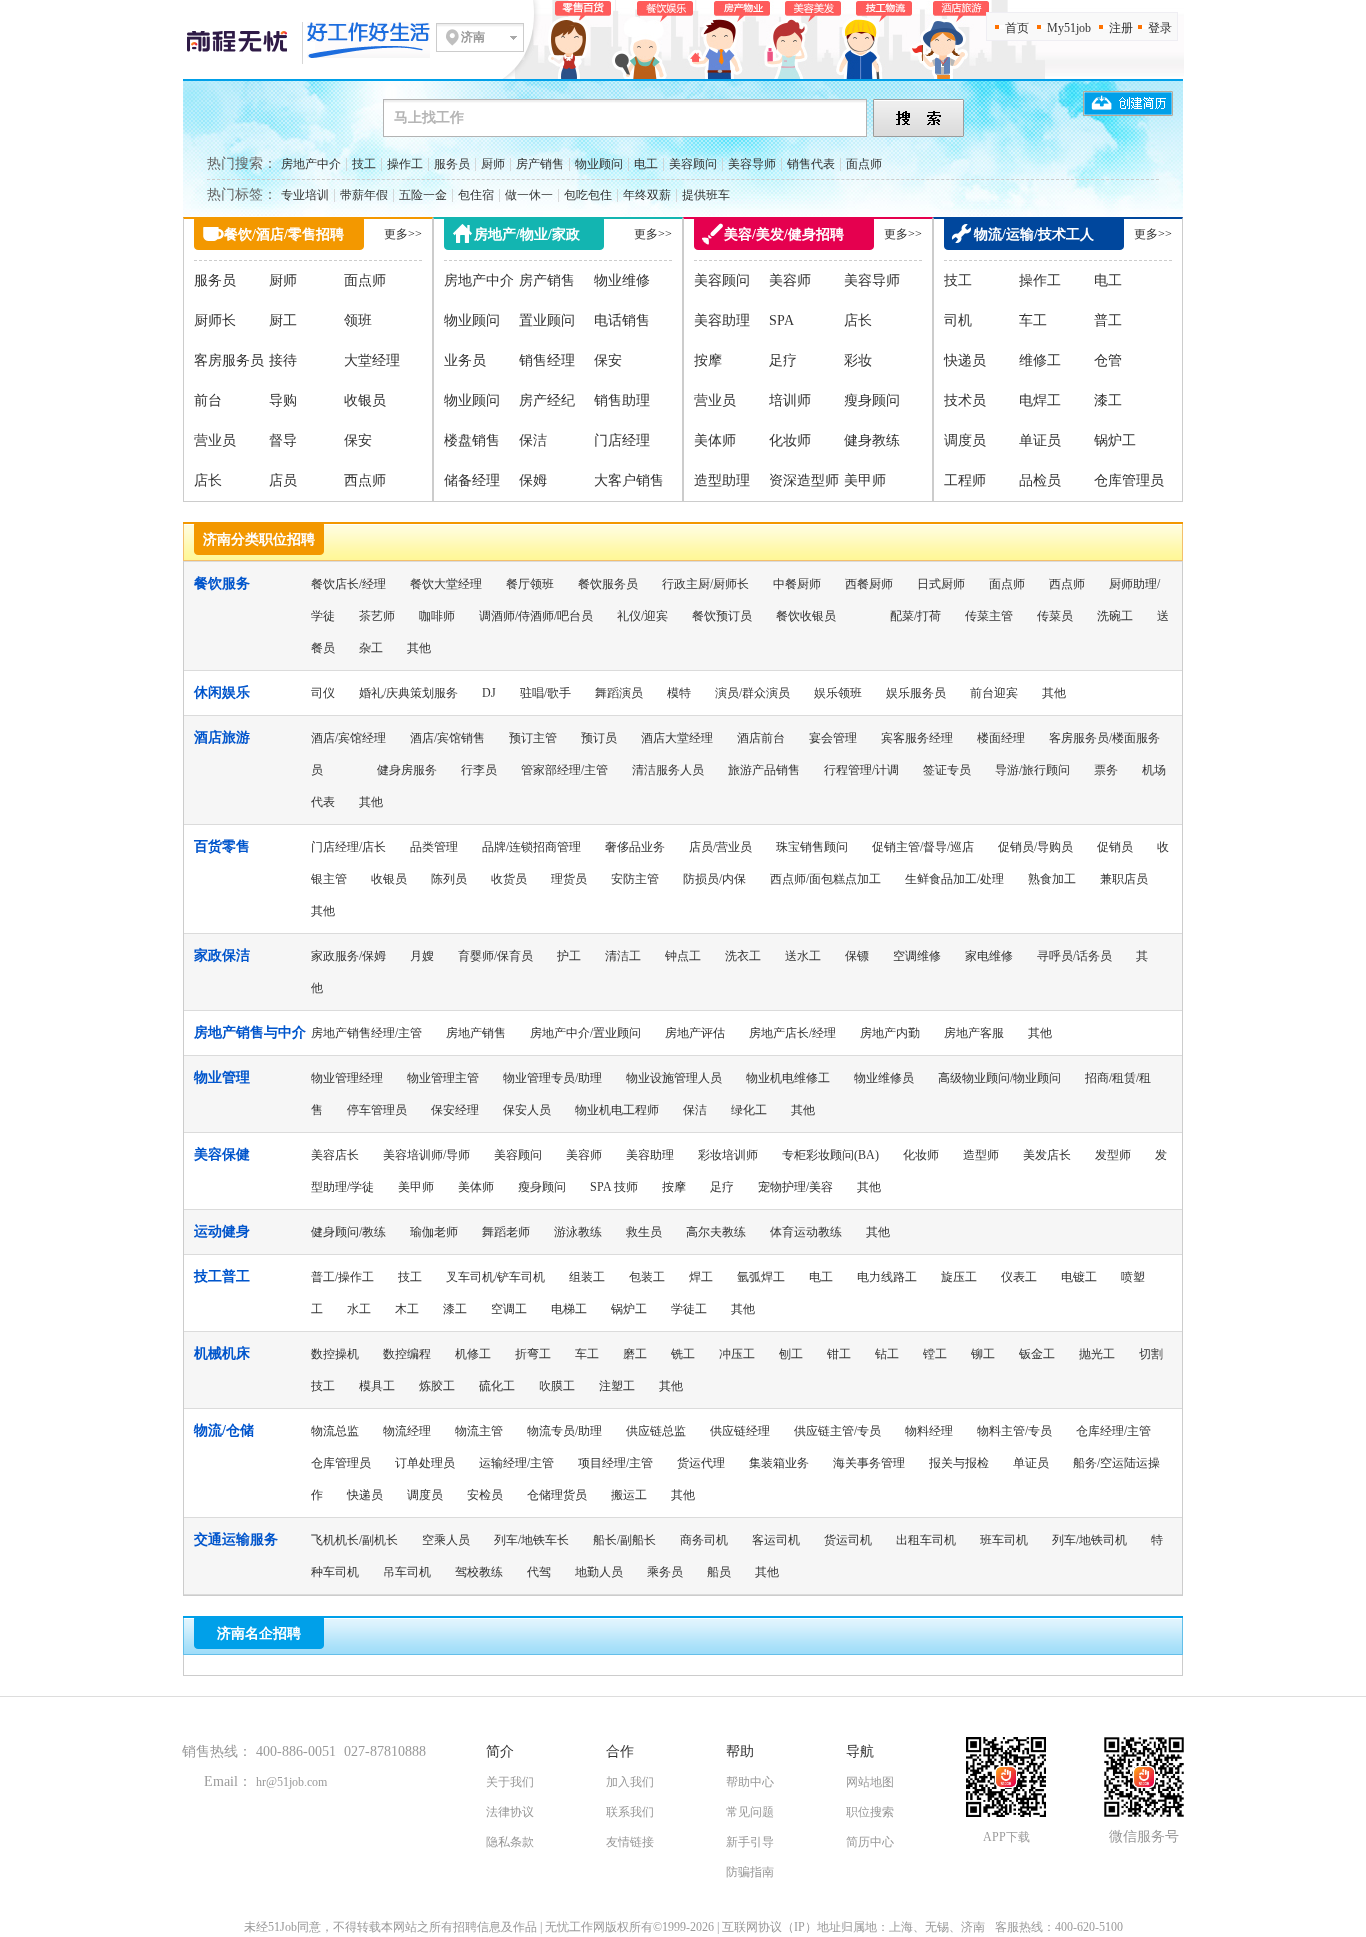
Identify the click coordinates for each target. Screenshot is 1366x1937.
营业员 (215, 440)
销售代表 (811, 164)
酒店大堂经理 (677, 738)
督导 (283, 440)
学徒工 (689, 1309)
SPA (781, 320)
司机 (958, 320)
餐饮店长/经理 (348, 584)
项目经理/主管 (615, 1463)
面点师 (864, 164)
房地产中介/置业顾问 (585, 1033)
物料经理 (929, 1431)
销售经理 (547, 360)
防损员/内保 (714, 879)
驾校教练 (479, 1572)
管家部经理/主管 (564, 770)
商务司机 (704, 1540)
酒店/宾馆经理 (348, 738)
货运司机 (848, 1540)
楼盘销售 (472, 440)
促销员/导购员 (1035, 847)
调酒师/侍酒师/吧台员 (536, 616)
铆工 (983, 1354)
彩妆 (858, 360)
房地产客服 (974, 1033)
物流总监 (335, 1431)
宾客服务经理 (917, 738)
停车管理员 (377, 1110)
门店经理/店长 (348, 847)
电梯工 (569, 1309)
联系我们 (630, 1812)
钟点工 (683, 956)
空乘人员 (446, 1540)
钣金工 (1037, 1354)
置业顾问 (547, 320)
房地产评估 (695, 1033)
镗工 (935, 1354)
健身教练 (872, 440)
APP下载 (1006, 1837)
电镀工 (1079, 1277)
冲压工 (737, 1354)
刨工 (791, 1354)
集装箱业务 (779, 1463)
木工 (407, 1309)
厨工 (283, 320)
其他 (419, 648)
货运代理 (701, 1463)
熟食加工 (1052, 879)
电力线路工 (887, 1277)
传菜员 (1055, 616)
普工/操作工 (342, 1277)
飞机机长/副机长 (354, 1540)
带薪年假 (364, 195)
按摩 (708, 360)
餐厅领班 (530, 584)
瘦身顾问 (872, 400)
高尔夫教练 (716, 1232)
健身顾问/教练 (348, 1232)
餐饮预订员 (722, 616)
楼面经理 (1001, 738)
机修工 (473, 1354)
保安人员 (527, 1110)
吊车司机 (407, 1572)
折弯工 (533, 1354)
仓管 (1108, 360)
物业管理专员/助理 (552, 1078)
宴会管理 (833, 738)
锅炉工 (1115, 440)
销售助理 (622, 400)
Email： (228, 1781)
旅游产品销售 (764, 770)
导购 (283, 400)
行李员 (479, 770)
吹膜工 (557, 1386)
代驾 (539, 1572)
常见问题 (750, 1812)
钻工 (887, 1354)
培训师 (790, 400)
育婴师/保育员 (495, 956)
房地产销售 (476, 1033)
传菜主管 (989, 616)
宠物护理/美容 (795, 1187)
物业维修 (622, 280)
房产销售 (540, 164)
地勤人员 (599, 1572)
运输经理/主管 (516, 1463)
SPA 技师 (614, 1187)
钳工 (839, 1354)
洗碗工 (1115, 616)
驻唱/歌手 (545, 693)
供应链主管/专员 (837, 1431)
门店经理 (622, 440)
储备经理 (472, 480)
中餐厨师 (797, 584)
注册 (1121, 28)
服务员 (452, 164)
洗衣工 (743, 956)
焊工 (701, 1277)
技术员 (965, 400)
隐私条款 (510, 1842)
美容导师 (752, 164)
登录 (1160, 28)
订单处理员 (425, 1463)
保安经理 (455, 1110)
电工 (646, 164)
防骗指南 (750, 1872)
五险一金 (423, 195)
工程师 (965, 480)
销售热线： (217, 1751)
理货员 (569, 879)
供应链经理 (740, 1431)
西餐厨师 (869, 584)
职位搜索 (870, 1812)
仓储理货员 (557, 1495)
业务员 (465, 360)
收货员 (509, 879)
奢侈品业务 (635, 847)
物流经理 (407, 1431)
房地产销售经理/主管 (366, 1033)
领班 (358, 320)
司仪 (323, 693)
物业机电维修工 (788, 1078)
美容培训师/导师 (426, 1155)
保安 (358, 440)
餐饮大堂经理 (446, 584)
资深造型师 (804, 480)
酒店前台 (761, 738)
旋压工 (959, 1277)
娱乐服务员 (916, 693)
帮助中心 (750, 1782)
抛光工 (1097, 1354)
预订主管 (533, 738)
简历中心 (870, 1842)
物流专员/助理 (564, 1431)
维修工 (1040, 360)
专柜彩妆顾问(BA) (830, 1155)
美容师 (790, 280)
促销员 (1115, 847)
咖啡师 (437, 616)
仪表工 (1019, 1277)
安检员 (485, 1495)
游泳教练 (578, 1232)
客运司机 (776, 1540)
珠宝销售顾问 (812, 847)
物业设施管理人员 (674, 1078)
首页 (1017, 28)
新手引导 (750, 1842)
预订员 (599, 738)
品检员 (1040, 480)
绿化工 (749, 1110)
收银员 (365, 400)
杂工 (371, 648)
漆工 (1108, 400)
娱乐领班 (838, 693)
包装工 (647, 1277)
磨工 (635, 1354)
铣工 (683, 1354)
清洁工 (623, 956)
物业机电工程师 (617, 1110)
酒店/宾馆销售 (447, 738)
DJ (489, 693)
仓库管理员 (1129, 480)
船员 (719, 1572)
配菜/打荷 (915, 616)
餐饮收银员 (806, 616)
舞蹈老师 (506, 1232)
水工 (359, 1309)
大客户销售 (629, 480)
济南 (473, 37)
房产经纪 (547, 400)
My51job (1069, 28)
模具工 (377, 1386)
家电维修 (989, 956)
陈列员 (449, 879)
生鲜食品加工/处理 (954, 879)
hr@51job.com (291, 1782)
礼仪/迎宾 (642, 616)
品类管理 (434, 847)
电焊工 (1040, 400)
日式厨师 (941, 584)
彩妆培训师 (728, 1155)
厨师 (493, 164)
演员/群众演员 (752, 693)
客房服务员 (229, 360)
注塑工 (617, 1386)
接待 (283, 360)
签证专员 (947, 770)
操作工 (405, 164)
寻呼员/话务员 (1074, 956)
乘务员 (665, 1572)
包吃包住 (588, 195)
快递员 (965, 360)
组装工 (587, 1277)
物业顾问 (599, 164)
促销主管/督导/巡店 (923, 847)
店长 (208, 480)
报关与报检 (959, 1463)
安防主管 (635, 879)
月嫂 (422, 956)
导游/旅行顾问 (1032, 770)
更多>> (403, 234)
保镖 (857, 956)
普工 (1108, 320)
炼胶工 (437, 1386)
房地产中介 (311, 164)
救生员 (644, 1232)
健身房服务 (407, 770)
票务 (1106, 770)
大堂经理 (372, 360)
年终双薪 (647, 195)
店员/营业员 (720, 847)
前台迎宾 (994, 693)
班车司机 (1004, 1540)
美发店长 (1047, 1155)
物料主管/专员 (1014, 1431)
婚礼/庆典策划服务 (408, 693)
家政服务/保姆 (348, 956)
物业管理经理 (347, 1078)
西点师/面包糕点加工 (825, 879)
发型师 (1113, 1155)
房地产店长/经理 (792, 1033)
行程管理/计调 (861, 770)
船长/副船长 (624, 1540)
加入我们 (630, 1782)
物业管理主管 (443, 1078)
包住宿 (476, 195)
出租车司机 (926, 1540)
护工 (569, 956)
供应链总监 (656, 1431)
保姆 (533, 480)
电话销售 (622, 320)
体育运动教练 (806, 1232)
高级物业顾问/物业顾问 (999, 1078)
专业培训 (305, 195)
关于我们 (510, 1782)
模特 (679, 693)
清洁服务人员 (668, 770)
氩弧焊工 (761, 1277)
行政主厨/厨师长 (705, 584)
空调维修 (917, 956)
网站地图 (870, 1782)
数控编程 (407, 1354)
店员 (283, 480)
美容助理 (722, 320)
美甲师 (865, 480)
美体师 (715, 440)
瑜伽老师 (434, 1232)
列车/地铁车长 (531, 1540)
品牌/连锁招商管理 (531, 847)
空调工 (509, 1309)
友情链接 (630, 1842)
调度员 (965, 440)
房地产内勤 (890, 1033)
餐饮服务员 (608, 584)
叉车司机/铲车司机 (495, 1277)
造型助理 (722, 480)
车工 (1033, 320)
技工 (364, 164)
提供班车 (706, 195)
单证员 (1040, 440)
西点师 (365, 480)
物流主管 (479, 1431)
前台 (208, 400)
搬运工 (629, 1495)
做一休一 (529, 195)
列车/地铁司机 (1089, 1540)
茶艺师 (377, 616)
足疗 (783, 360)
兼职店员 (1124, 879)
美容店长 (335, 1155)
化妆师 (790, 440)
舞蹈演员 (619, 693)
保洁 (533, 440)
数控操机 (335, 1354)
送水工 (803, 956)
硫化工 (497, 1386)
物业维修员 (884, 1078)
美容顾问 (693, 164)
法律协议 (510, 1812)
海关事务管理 (869, 1463)
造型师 (981, 1155)
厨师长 (215, 320)
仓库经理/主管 (1113, 1431)
